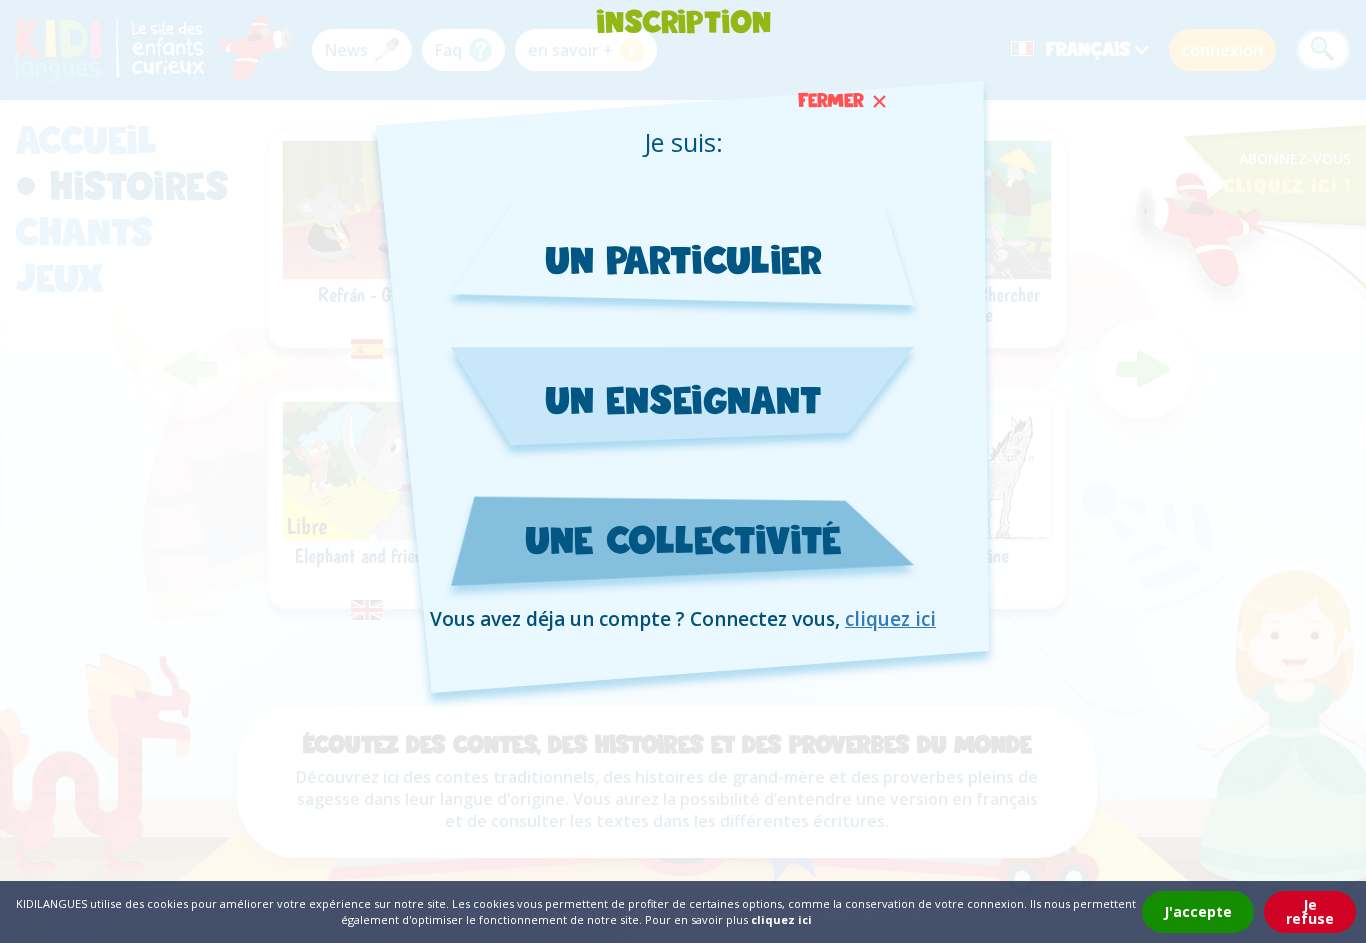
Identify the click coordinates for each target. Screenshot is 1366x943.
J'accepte (1198, 911)
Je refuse (1310, 911)
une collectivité (683, 539)
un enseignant (683, 399)
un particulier (683, 259)
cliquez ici (890, 619)
